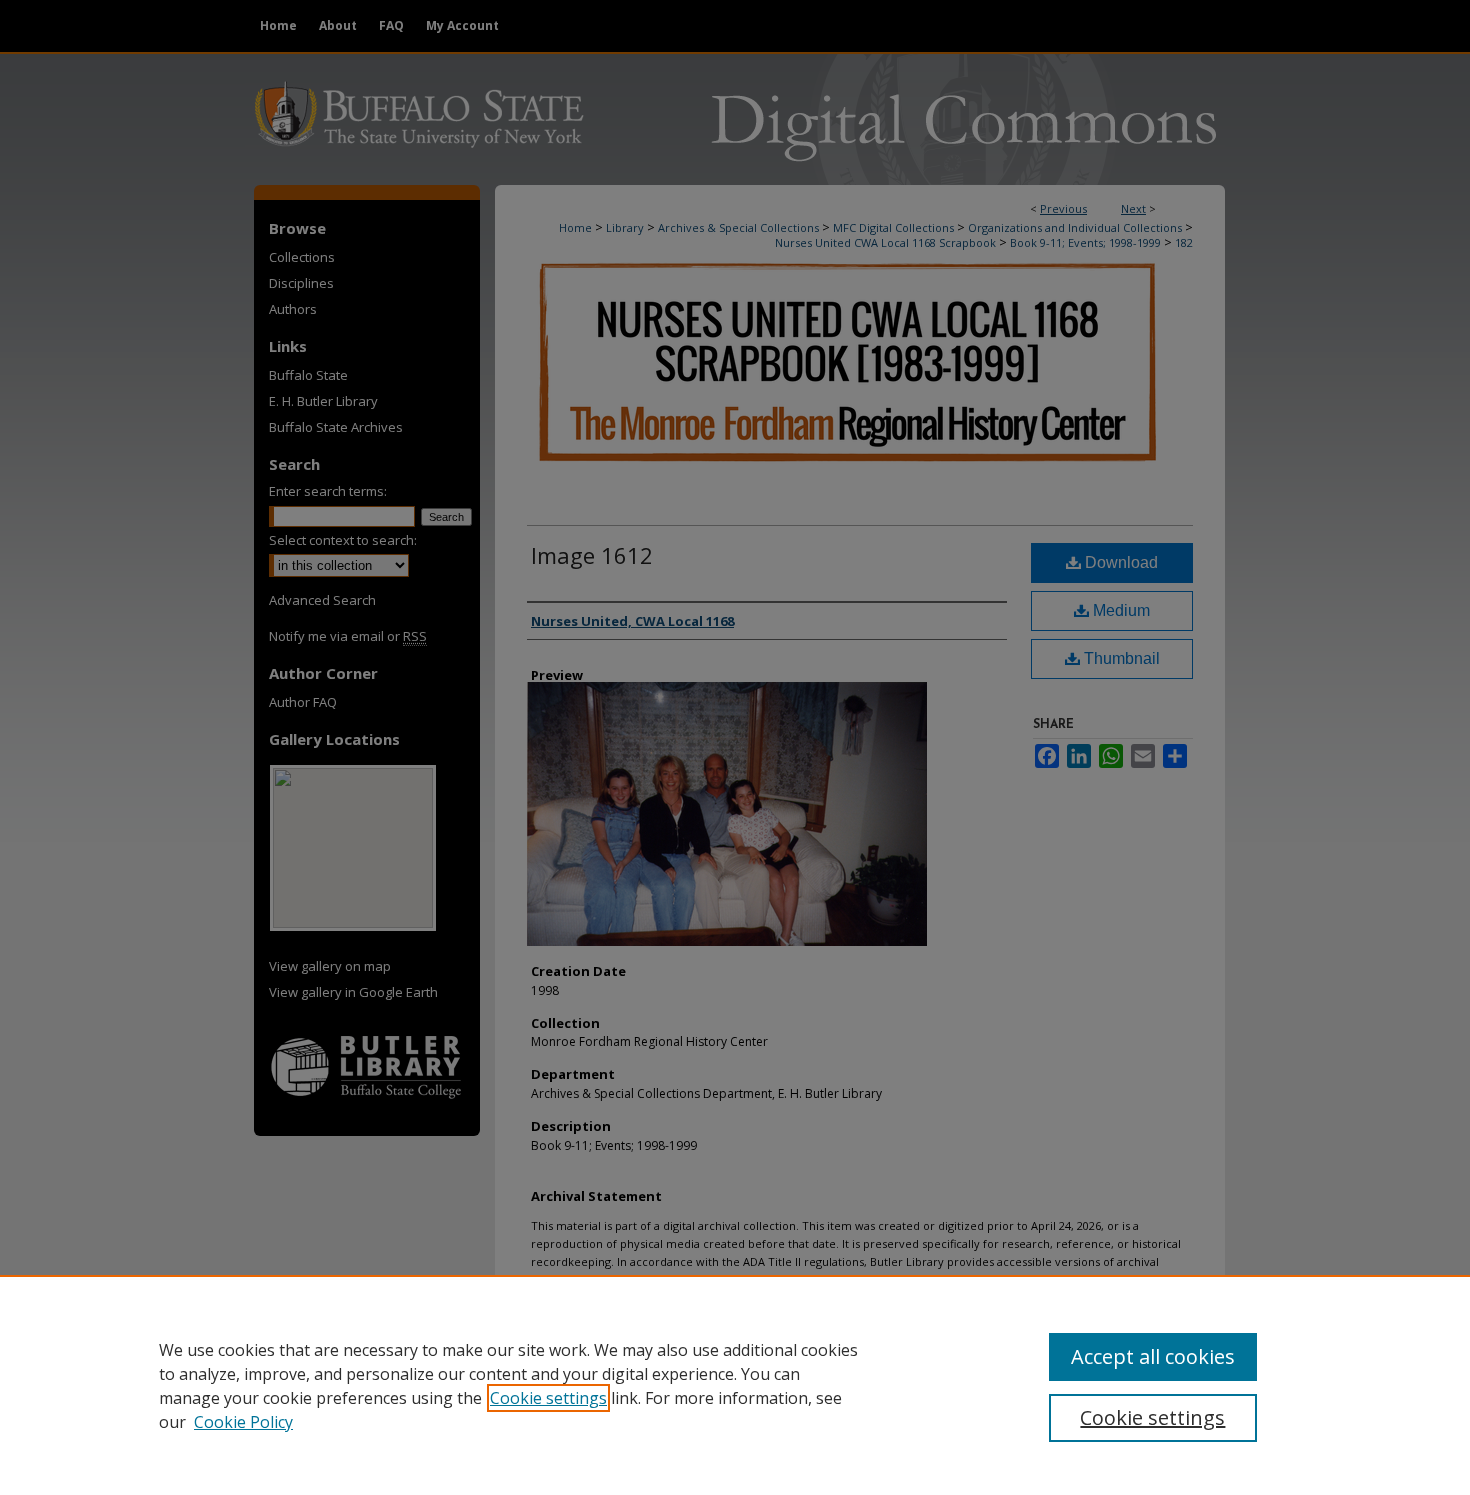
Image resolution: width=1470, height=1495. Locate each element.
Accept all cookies (1153, 1356)
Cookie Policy (243, 1422)
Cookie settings (548, 1398)
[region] (735, 1385)
